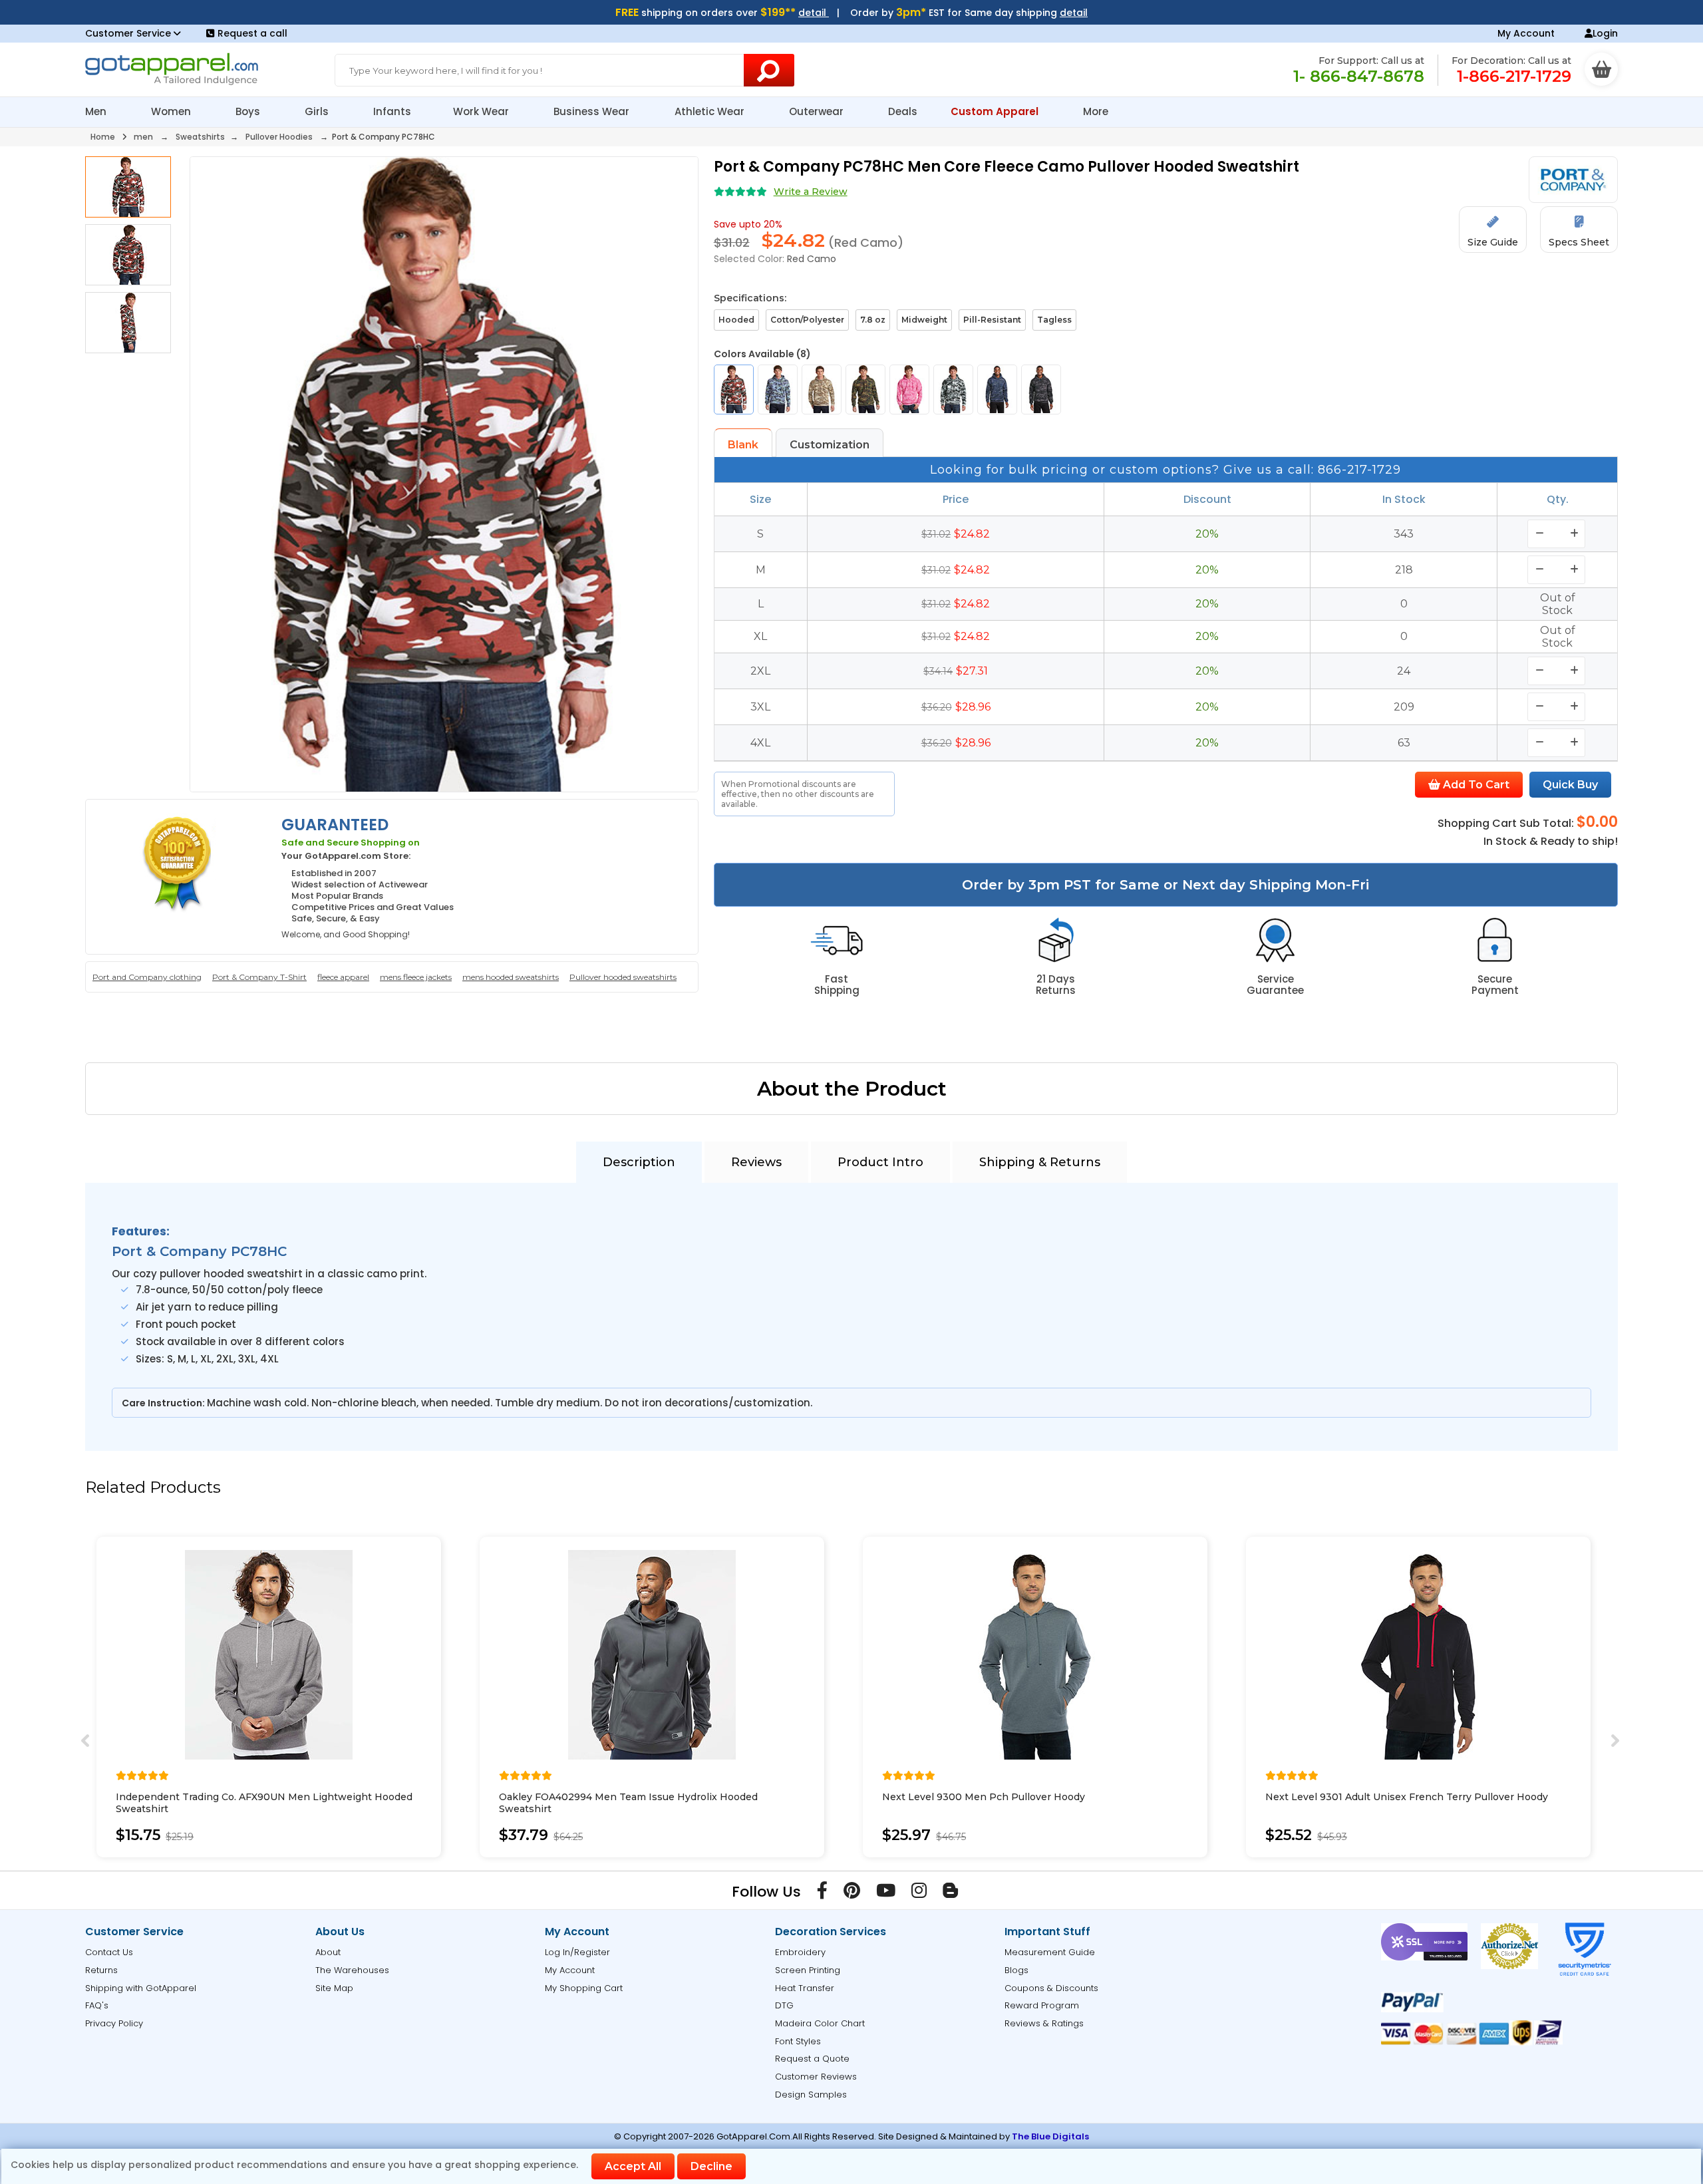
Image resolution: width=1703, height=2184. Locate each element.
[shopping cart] (1601, 69)
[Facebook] (822, 1893)
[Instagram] (919, 1893)
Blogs (1016, 1970)
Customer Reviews (816, 2077)
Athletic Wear (711, 111)
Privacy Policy (114, 2023)
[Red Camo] (734, 390)
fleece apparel (343, 977)
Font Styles (798, 2041)
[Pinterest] (852, 1893)
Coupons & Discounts (1051, 1988)
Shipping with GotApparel (141, 1988)
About (328, 1952)
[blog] (950, 1893)
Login (1605, 33)
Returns (101, 1970)
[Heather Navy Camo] (997, 390)
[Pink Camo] (909, 390)
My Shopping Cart (584, 1988)
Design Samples (811, 2095)
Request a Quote (812, 2059)
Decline (711, 2166)
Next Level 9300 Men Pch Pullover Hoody (984, 1797)
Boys (249, 111)
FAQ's (97, 2005)
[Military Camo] (865, 390)
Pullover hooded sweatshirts (623, 977)
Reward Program (1042, 2005)
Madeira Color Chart (820, 2023)
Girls (318, 111)
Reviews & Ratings (1044, 2023)
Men (97, 111)
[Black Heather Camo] (1041, 390)
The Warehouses (352, 1970)
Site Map (334, 1988)
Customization (830, 445)
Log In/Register (577, 1952)
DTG (784, 2005)
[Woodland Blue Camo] (778, 390)
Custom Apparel (996, 111)
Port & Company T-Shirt (259, 977)
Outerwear (818, 111)
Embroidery (800, 1952)
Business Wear (593, 111)
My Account (1526, 33)
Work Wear (482, 111)
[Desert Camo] (822, 390)
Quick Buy (1570, 785)
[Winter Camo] (953, 390)
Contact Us (109, 1952)
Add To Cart (1475, 785)
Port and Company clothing (147, 977)
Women (172, 111)
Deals (903, 111)
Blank (743, 445)
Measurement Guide (1050, 1952)
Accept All (633, 2166)
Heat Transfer (805, 1988)
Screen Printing (808, 1970)
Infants (392, 111)
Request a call (252, 33)
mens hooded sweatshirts (511, 977)
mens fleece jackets (416, 977)
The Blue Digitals (1050, 2136)
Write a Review (811, 192)
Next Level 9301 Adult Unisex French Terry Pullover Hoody (1407, 1797)
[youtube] (886, 1893)
